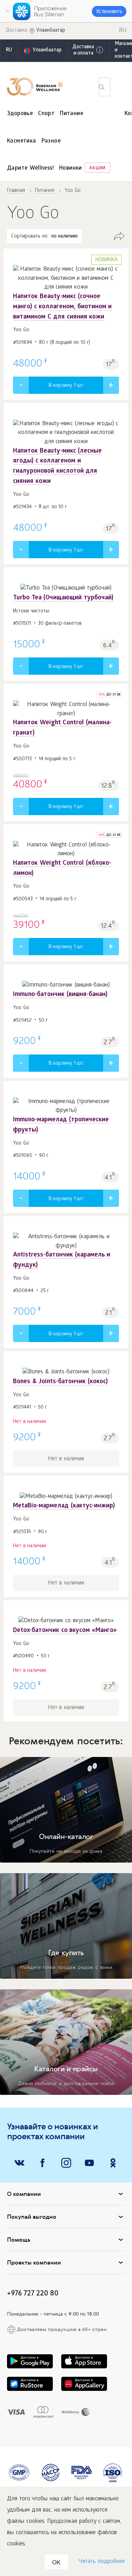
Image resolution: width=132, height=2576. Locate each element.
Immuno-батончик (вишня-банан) (60, 995)
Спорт (46, 114)
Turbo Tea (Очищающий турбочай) (63, 598)
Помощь (19, 2240)
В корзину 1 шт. (66, 386)
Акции (97, 168)
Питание (71, 114)
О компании (24, 2194)
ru (9, 51)
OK (56, 2562)
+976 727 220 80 (33, 2293)
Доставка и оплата (83, 51)
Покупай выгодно (32, 2217)
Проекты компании (34, 2262)
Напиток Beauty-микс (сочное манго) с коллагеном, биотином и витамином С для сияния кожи (62, 307)
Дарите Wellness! (30, 168)
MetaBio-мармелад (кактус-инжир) (64, 1506)
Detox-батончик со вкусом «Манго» (65, 1631)
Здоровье (20, 114)
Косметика (22, 141)
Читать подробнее (102, 2562)
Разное (51, 141)
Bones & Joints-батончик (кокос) (60, 1382)
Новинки (71, 168)
